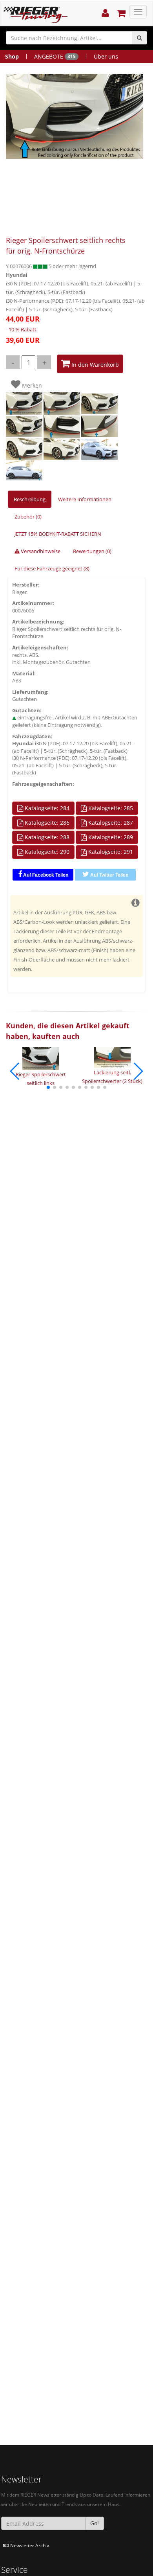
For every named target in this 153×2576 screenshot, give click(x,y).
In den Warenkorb (94, 365)
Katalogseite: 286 (46, 823)
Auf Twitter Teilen (109, 875)
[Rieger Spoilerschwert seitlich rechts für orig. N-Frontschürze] (75, 116)
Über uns (106, 56)
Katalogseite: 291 (110, 852)
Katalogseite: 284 (46, 808)
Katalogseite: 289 (110, 837)
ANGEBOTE (55, 56)
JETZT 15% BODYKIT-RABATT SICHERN (58, 534)
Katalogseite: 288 (46, 837)
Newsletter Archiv (30, 2545)
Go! (95, 2523)
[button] (48, 1087)
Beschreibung (30, 499)
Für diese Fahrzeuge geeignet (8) (52, 568)
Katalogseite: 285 (110, 808)
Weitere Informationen (85, 499)
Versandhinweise (40, 551)
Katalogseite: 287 (110, 823)
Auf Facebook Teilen (45, 875)
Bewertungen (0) (92, 551)
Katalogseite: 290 (46, 852)
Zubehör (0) (28, 517)
